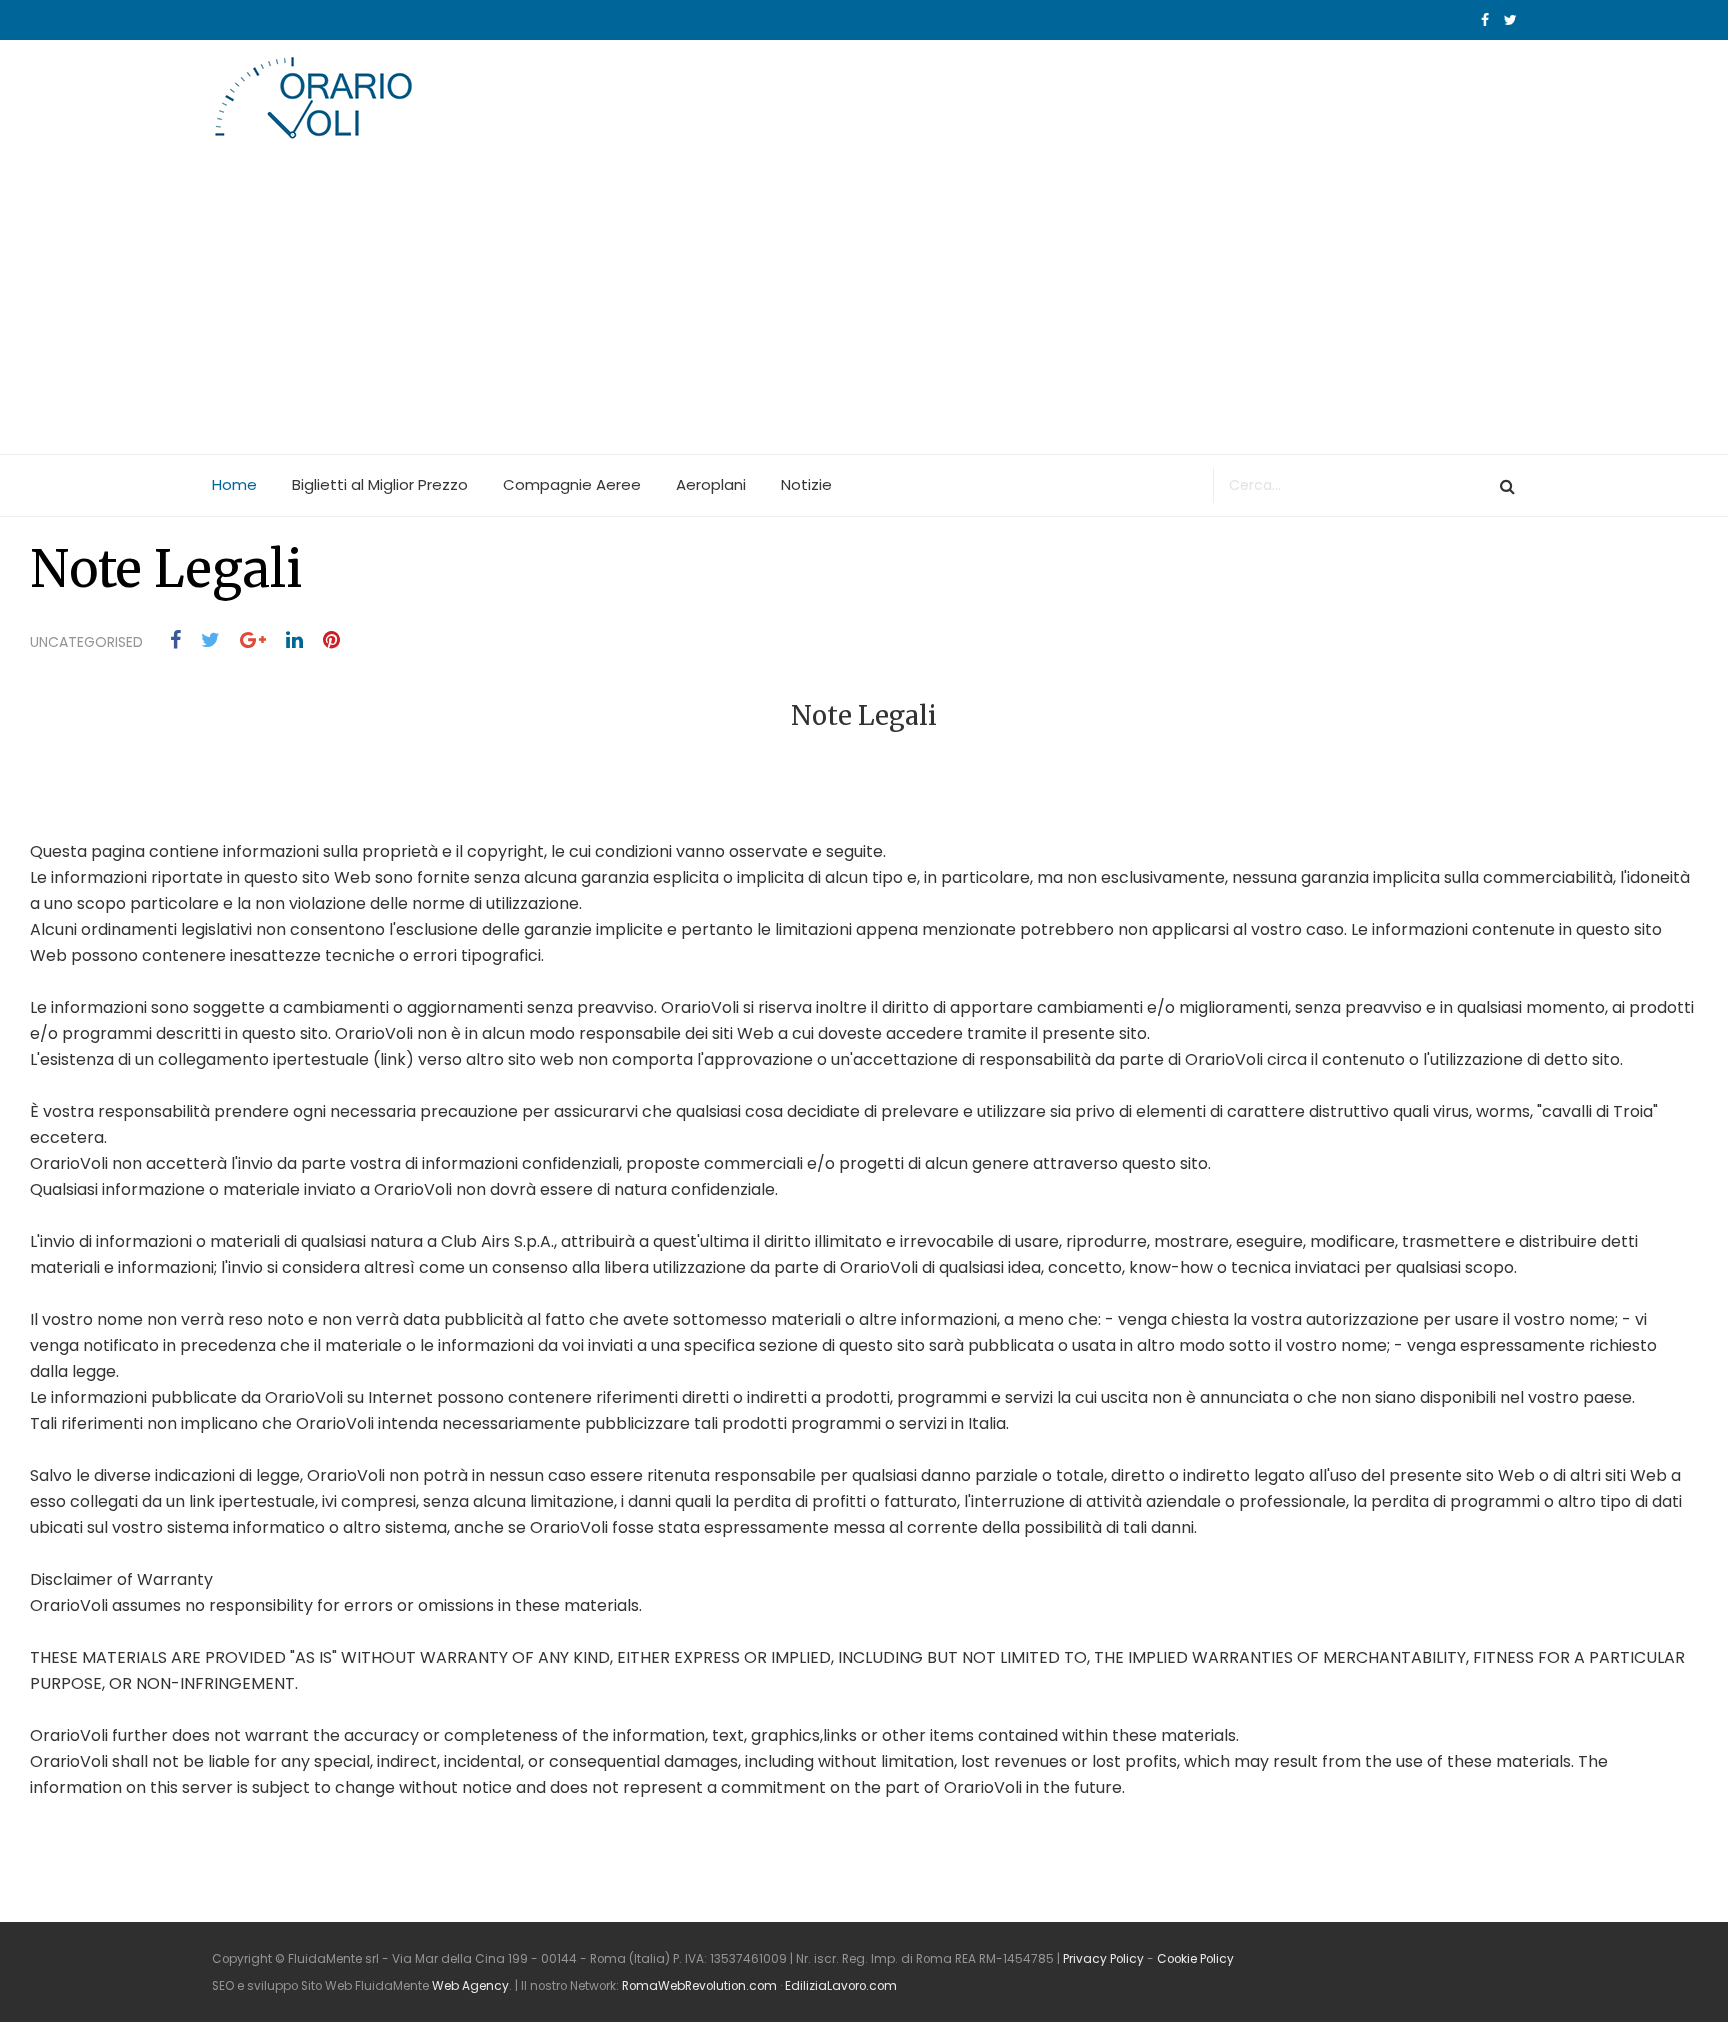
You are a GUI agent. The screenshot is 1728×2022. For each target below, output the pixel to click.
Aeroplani (711, 484)
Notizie (806, 484)
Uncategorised (86, 642)
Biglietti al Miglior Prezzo (380, 484)
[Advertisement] (864, 304)
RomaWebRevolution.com (699, 1986)
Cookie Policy (1195, 1959)
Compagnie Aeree (572, 484)
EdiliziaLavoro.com (841, 1986)
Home (234, 484)
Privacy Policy (1103, 1959)
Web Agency (470, 1986)
